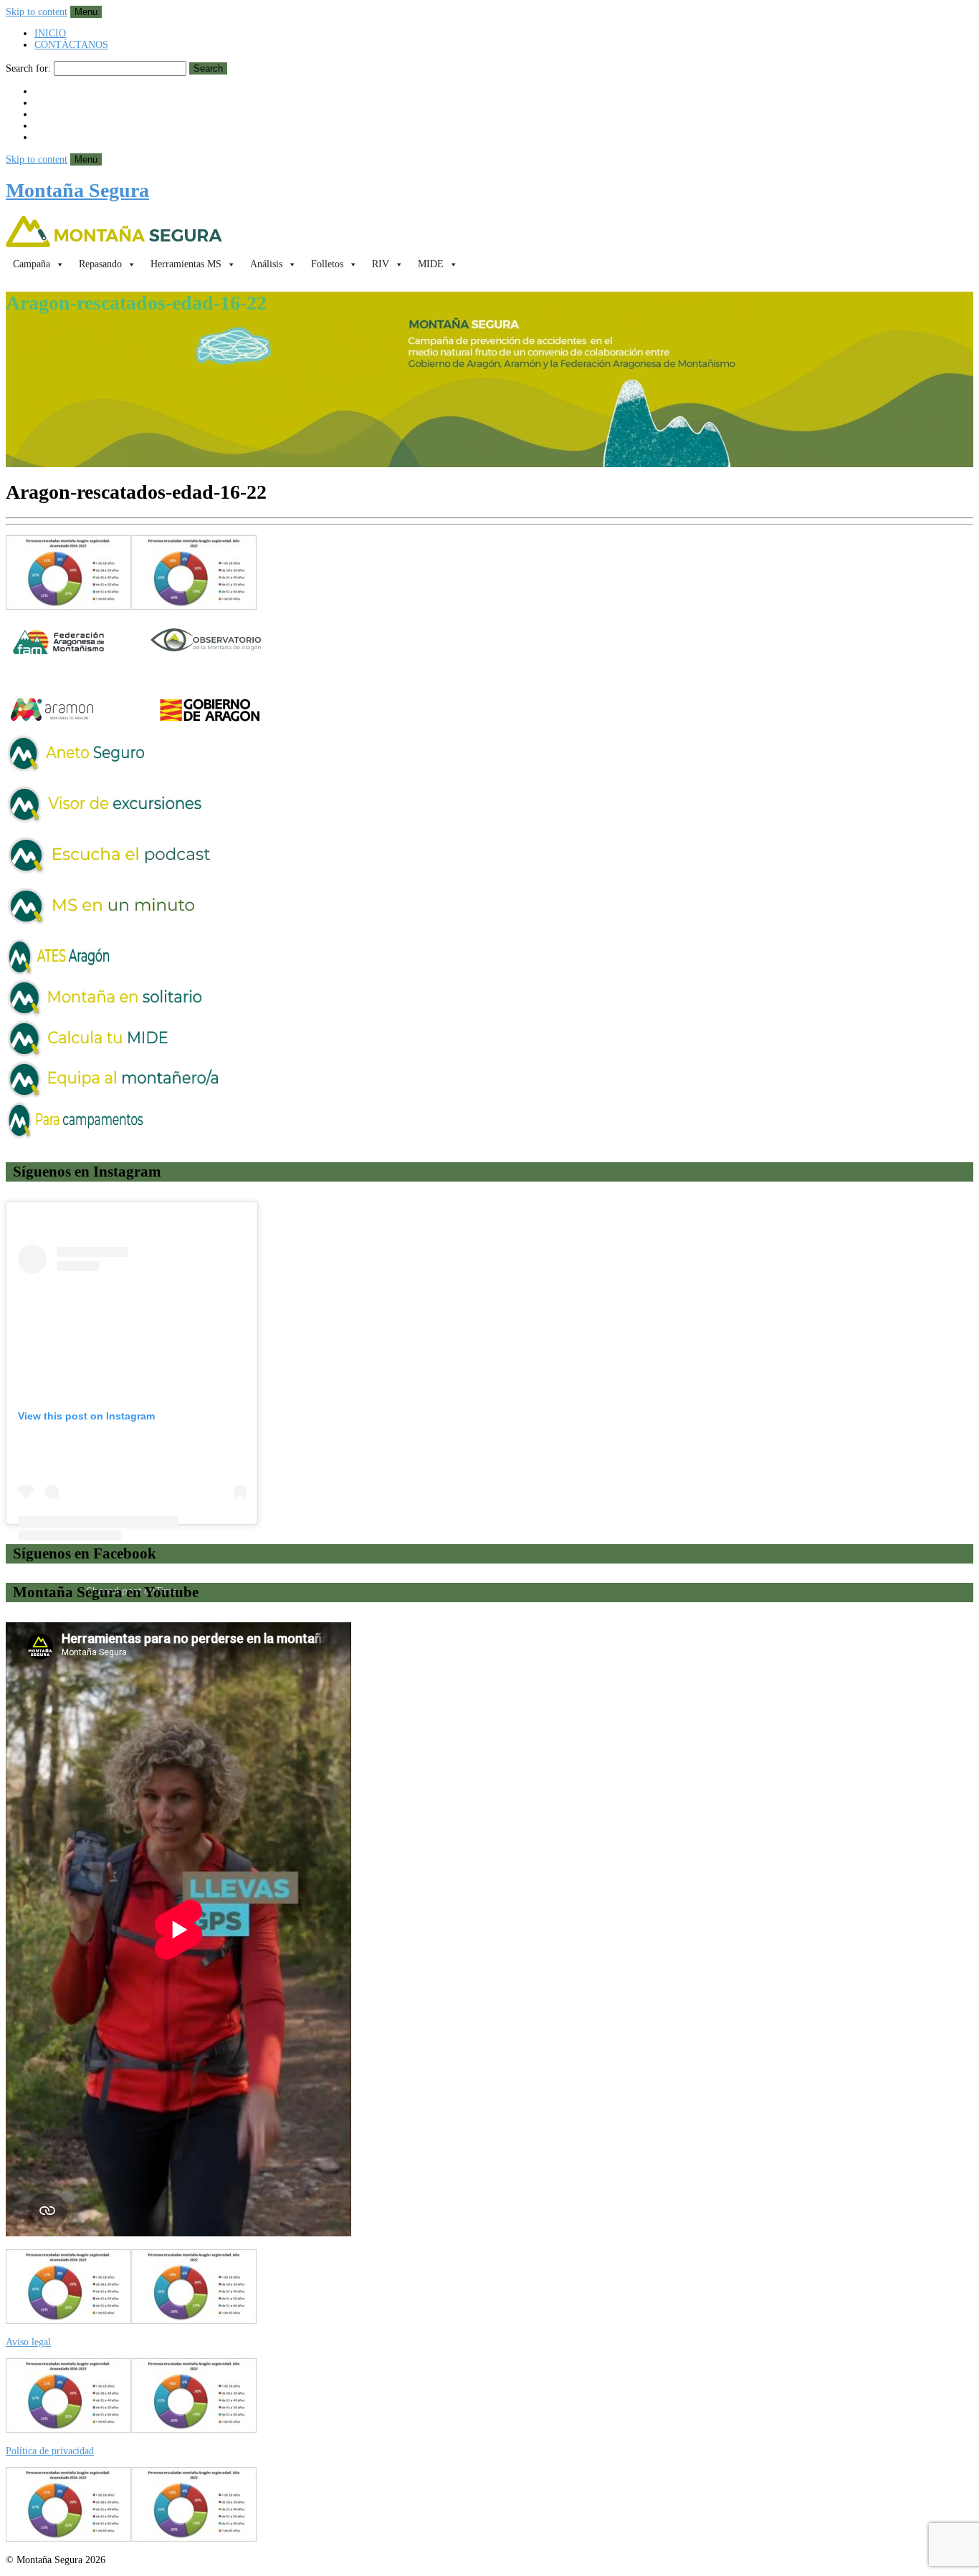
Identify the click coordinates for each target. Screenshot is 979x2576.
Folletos (327, 264)
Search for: (28, 68)
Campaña (32, 264)
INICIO (50, 33)
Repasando (100, 264)
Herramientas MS (186, 264)
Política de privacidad (50, 2451)
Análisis (266, 264)
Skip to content (37, 12)
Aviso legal (28, 2342)
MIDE (431, 264)
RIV (381, 264)
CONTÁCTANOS (71, 45)
